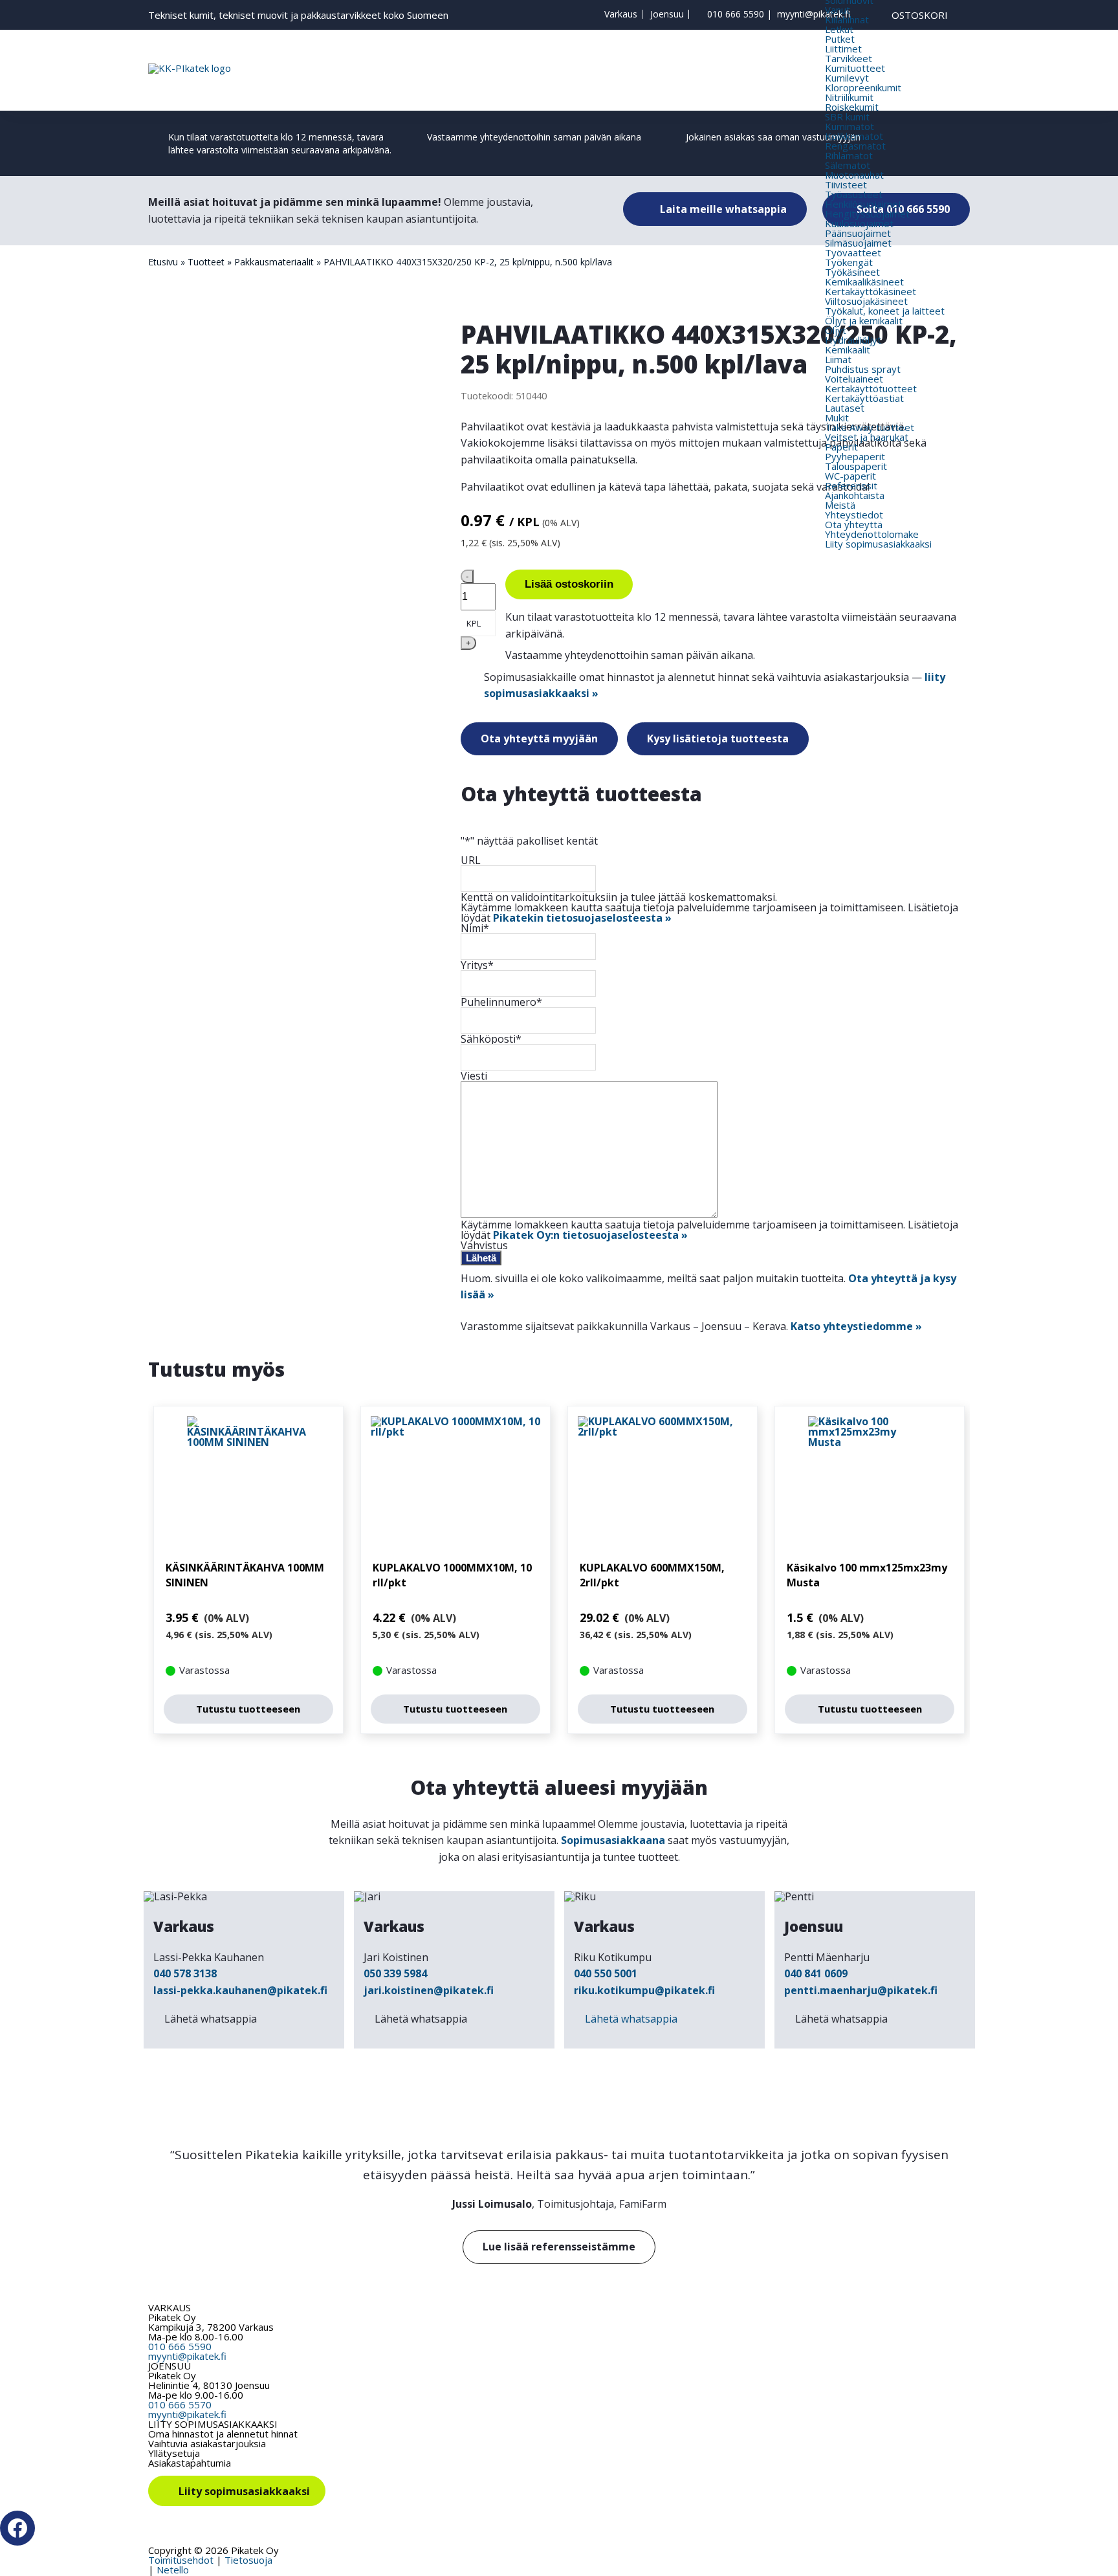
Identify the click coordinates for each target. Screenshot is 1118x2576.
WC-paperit (850, 476)
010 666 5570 (180, 2404)
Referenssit (851, 485)
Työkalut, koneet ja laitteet (885, 311)
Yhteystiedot (854, 515)
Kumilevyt (847, 78)
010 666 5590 (736, 14)
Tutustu (248, 1709)
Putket (840, 39)
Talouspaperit (856, 466)
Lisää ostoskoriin (569, 584)
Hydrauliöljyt (853, 340)
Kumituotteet (855, 68)
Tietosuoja (248, 2560)
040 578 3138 (185, 1973)
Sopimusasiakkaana (613, 1840)
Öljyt (836, 330)
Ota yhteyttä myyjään (539, 738)
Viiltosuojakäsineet (866, 301)
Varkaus (621, 14)
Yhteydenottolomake (872, 534)
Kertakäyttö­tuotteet (871, 388)
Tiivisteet (846, 184)
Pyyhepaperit (855, 456)
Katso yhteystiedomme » (856, 1326)
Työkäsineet (852, 272)
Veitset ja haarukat (867, 437)
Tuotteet (206, 262)
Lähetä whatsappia (211, 2019)
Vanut (838, 10)
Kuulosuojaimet (859, 223)
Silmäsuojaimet (858, 243)
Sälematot (848, 165)
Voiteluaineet (854, 379)
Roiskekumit (852, 107)
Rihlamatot (849, 155)
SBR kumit (847, 117)
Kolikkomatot (854, 136)
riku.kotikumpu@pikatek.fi (644, 1990)
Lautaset (845, 408)
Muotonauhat (854, 175)
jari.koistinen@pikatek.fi (429, 1990)
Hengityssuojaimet (867, 214)
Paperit (841, 447)
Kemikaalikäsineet (864, 282)
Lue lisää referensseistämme (559, 2247)
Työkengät (849, 262)
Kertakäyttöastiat (864, 398)
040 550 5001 (606, 1973)
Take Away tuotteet (870, 427)
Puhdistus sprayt (863, 369)
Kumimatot (849, 126)
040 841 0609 (816, 1973)
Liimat (838, 359)
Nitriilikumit (849, 97)
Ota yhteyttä (854, 524)
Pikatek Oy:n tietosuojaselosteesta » (590, 1235)
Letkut (839, 29)
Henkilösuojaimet (863, 204)
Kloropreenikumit (863, 87)
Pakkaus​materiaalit (274, 262)
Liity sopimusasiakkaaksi (878, 544)
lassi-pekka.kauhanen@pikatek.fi (240, 1990)
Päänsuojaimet (858, 233)
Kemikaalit (848, 350)
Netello (173, 2570)
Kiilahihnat (847, 19)
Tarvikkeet (849, 58)
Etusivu (163, 262)
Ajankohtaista (855, 495)
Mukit (837, 417)
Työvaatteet (853, 252)
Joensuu (667, 14)
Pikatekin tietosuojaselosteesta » (582, 918)
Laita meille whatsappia (722, 209)
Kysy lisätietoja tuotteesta (718, 738)
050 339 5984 (395, 1973)
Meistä (840, 505)
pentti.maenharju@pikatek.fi (861, 1990)
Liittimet (843, 49)
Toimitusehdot (181, 2560)
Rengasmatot (855, 146)
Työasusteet (854, 194)
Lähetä (481, 1258)
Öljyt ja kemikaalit (864, 320)
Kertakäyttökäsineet (871, 291)
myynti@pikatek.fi (814, 14)
